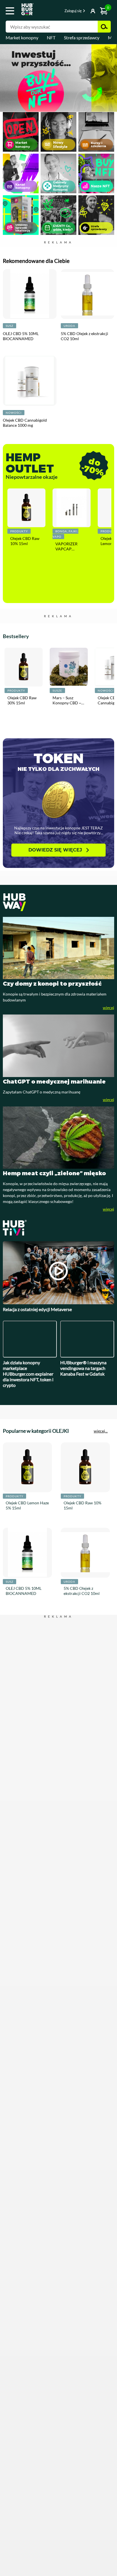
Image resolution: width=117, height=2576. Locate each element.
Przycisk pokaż (85, 11)
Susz (10, 379)
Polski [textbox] (54, 11)
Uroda (69, 379)
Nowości (14, 465)
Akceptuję (58, 2562)
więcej (108, 1068)
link (58, 78)
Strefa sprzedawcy (82, 37)
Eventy (58, 217)
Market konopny (22, 37)
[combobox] (54, 12)
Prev (3, 79)
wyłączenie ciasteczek (59, 2549)
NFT (51, 37)
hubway (58, 962)
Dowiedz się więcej (55, 910)
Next (114, 79)
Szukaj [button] (104, 27)
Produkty (19, 584)
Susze (54, 759)
